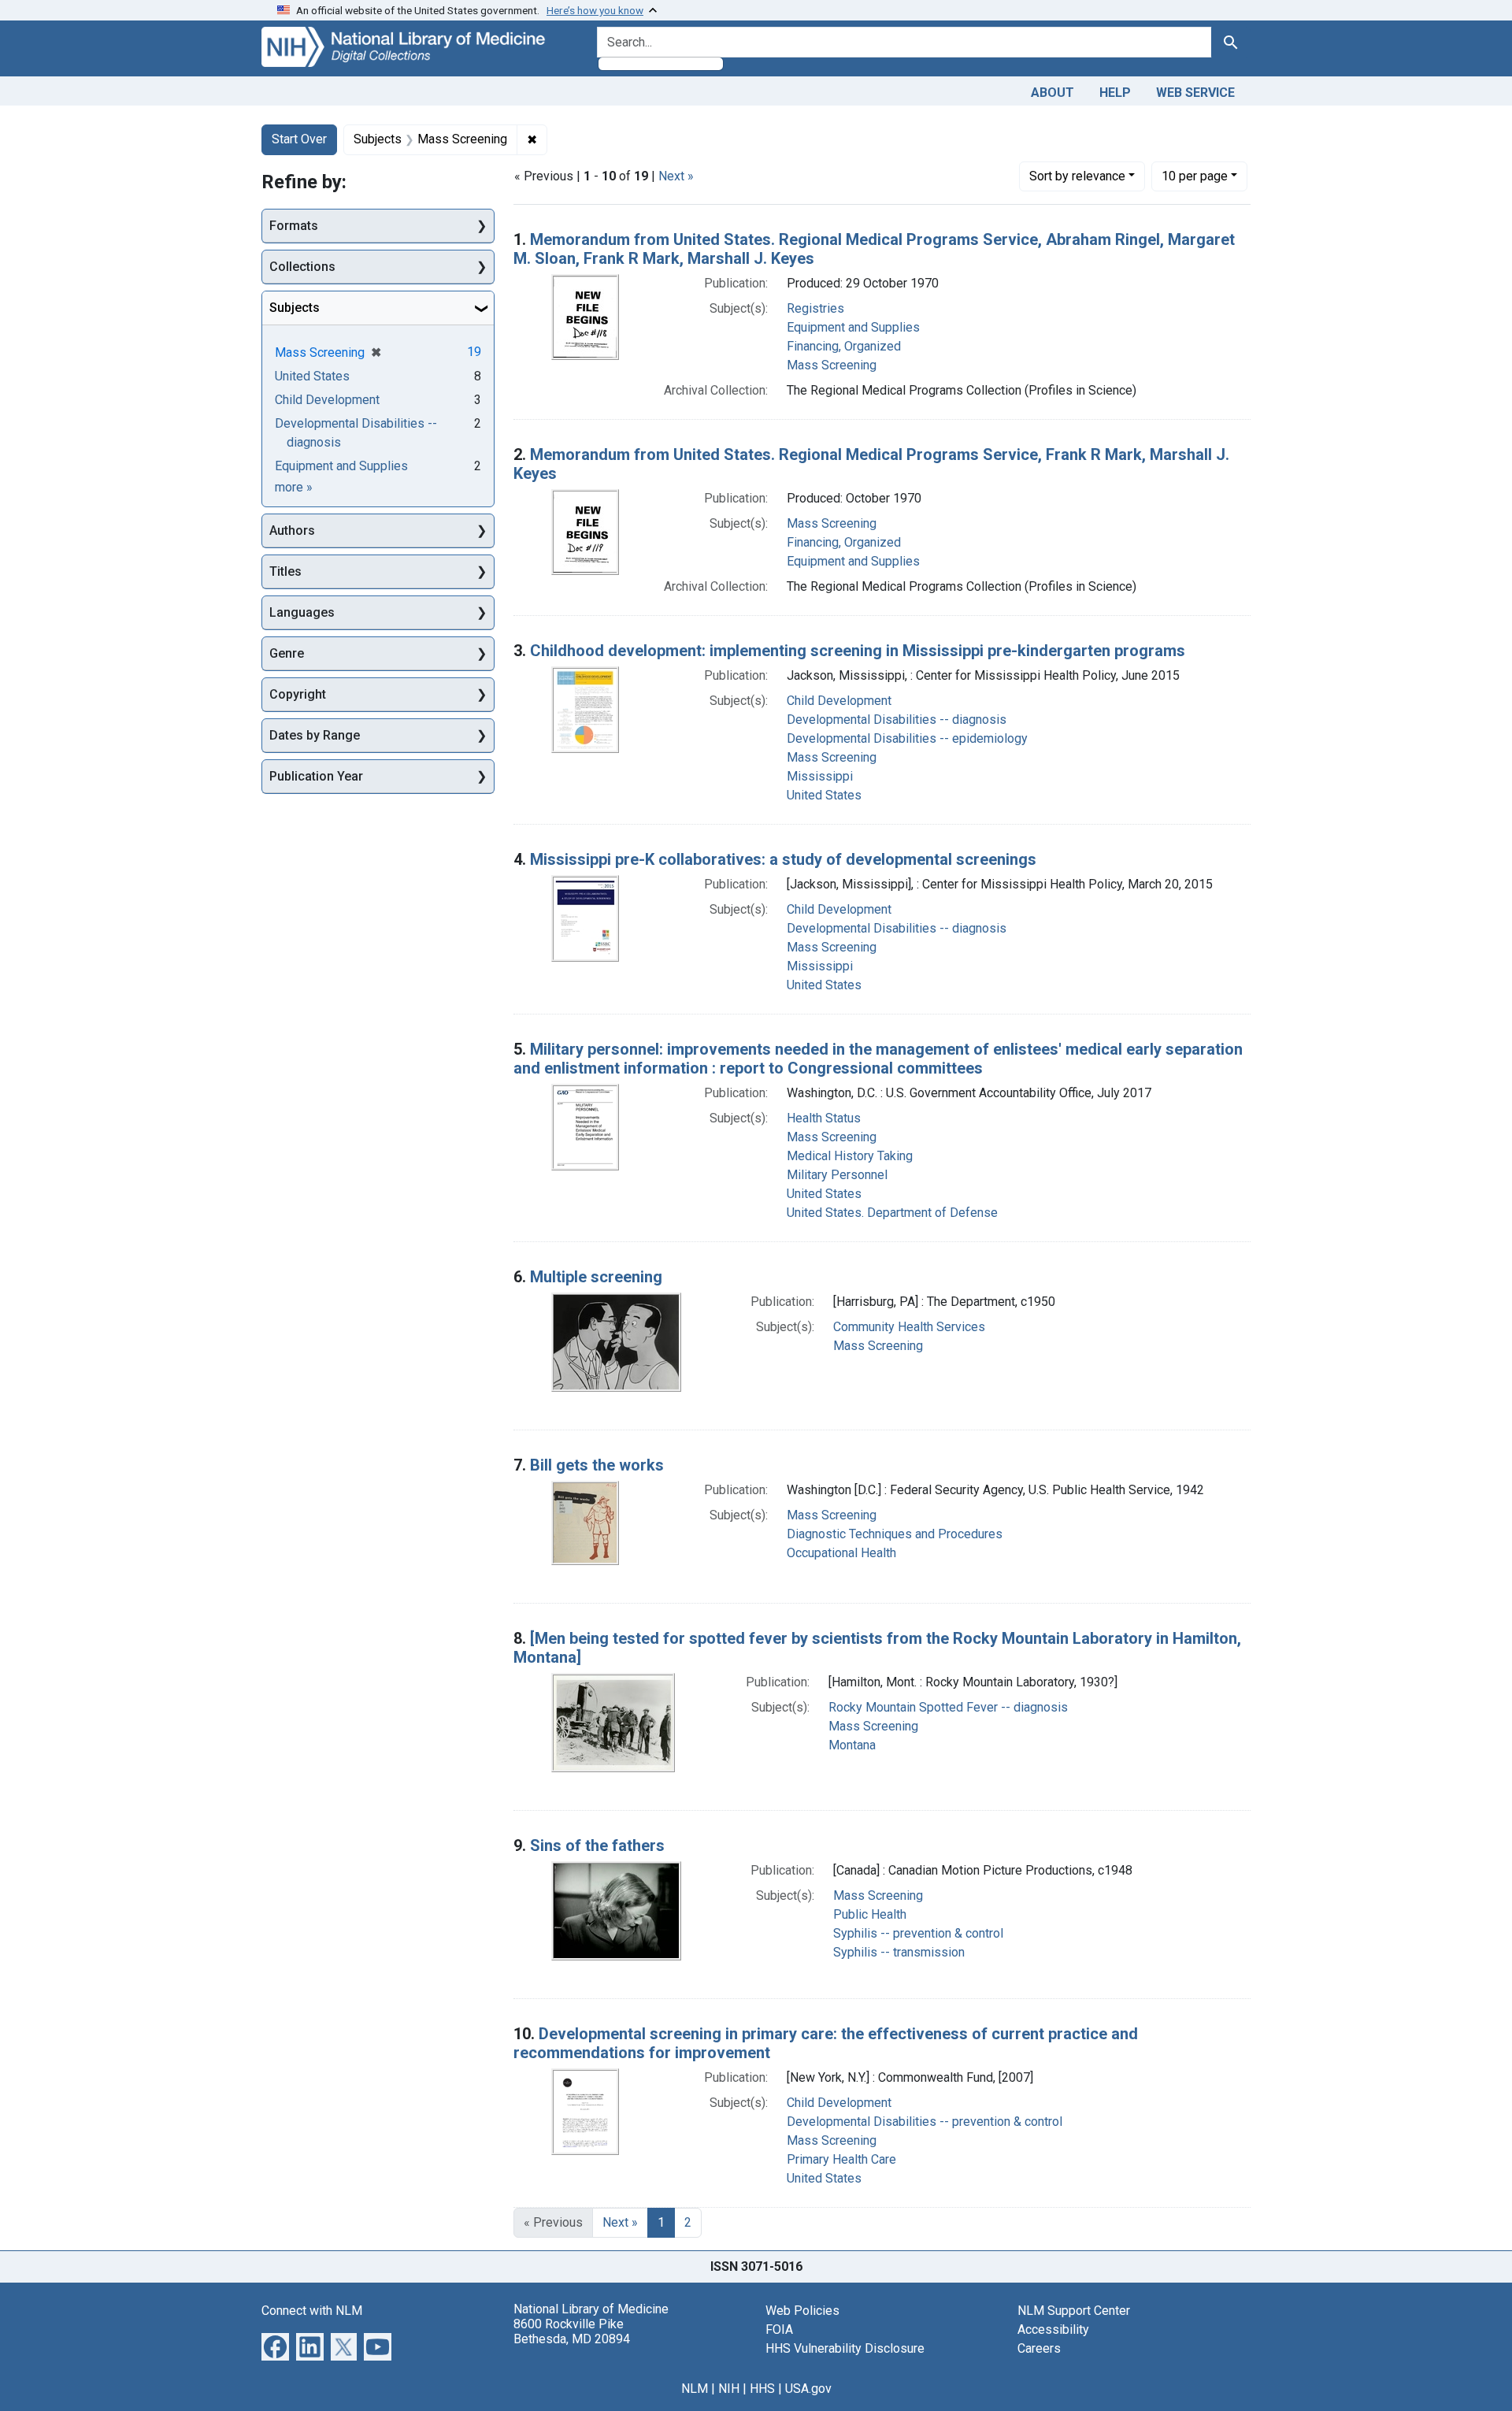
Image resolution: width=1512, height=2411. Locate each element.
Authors (292, 530)
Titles (285, 571)
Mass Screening (832, 365)
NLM (695, 2389)
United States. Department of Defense (892, 1213)
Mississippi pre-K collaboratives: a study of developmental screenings (783, 859)
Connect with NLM (312, 2311)
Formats (294, 226)
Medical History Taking (850, 1156)
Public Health (870, 1914)
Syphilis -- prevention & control (918, 1933)
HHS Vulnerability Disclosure (845, 2348)
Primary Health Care (841, 2159)
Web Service (1195, 93)
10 (1195, 176)
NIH (729, 2389)
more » (294, 487)
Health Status (824, 1118)
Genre (287, 653)
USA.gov (808, 2389)
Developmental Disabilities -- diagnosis (897, 720)
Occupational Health (841, 1553)
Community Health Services (909, 1327)
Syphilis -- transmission (899, 1952)
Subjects (295, 308)
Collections (302, 267)
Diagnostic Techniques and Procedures (895, 1534)
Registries (815, 308)
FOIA (779, 2329)
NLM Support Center (1074, 2311)
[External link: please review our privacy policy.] (275, 2345)
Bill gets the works (597, 1465)
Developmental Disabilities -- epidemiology (907, 738)
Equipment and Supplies (853, 327)
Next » (676, 176)
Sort (1077, 176)
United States (824, 795)
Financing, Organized (844, 346)
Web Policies (802, 2311)
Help (1115, 93)
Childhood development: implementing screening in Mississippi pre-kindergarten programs (858, 651)
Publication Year (316, 776)
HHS (762, 2389)
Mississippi (820, 776)
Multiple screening (596, 1277)
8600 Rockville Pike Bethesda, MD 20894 (572, 2331)
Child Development (839, 701)
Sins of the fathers (597, 1845)
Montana (852, 1745)
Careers (1039, 2348)
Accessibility (1053, 2329)
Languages (302, 612)
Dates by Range (315, 735)
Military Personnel (837, 1175)
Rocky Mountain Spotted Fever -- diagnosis (948, 1707)
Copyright (298, 694)
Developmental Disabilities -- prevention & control (925, 2122)
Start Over (299, 139)
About (1052, 93)
